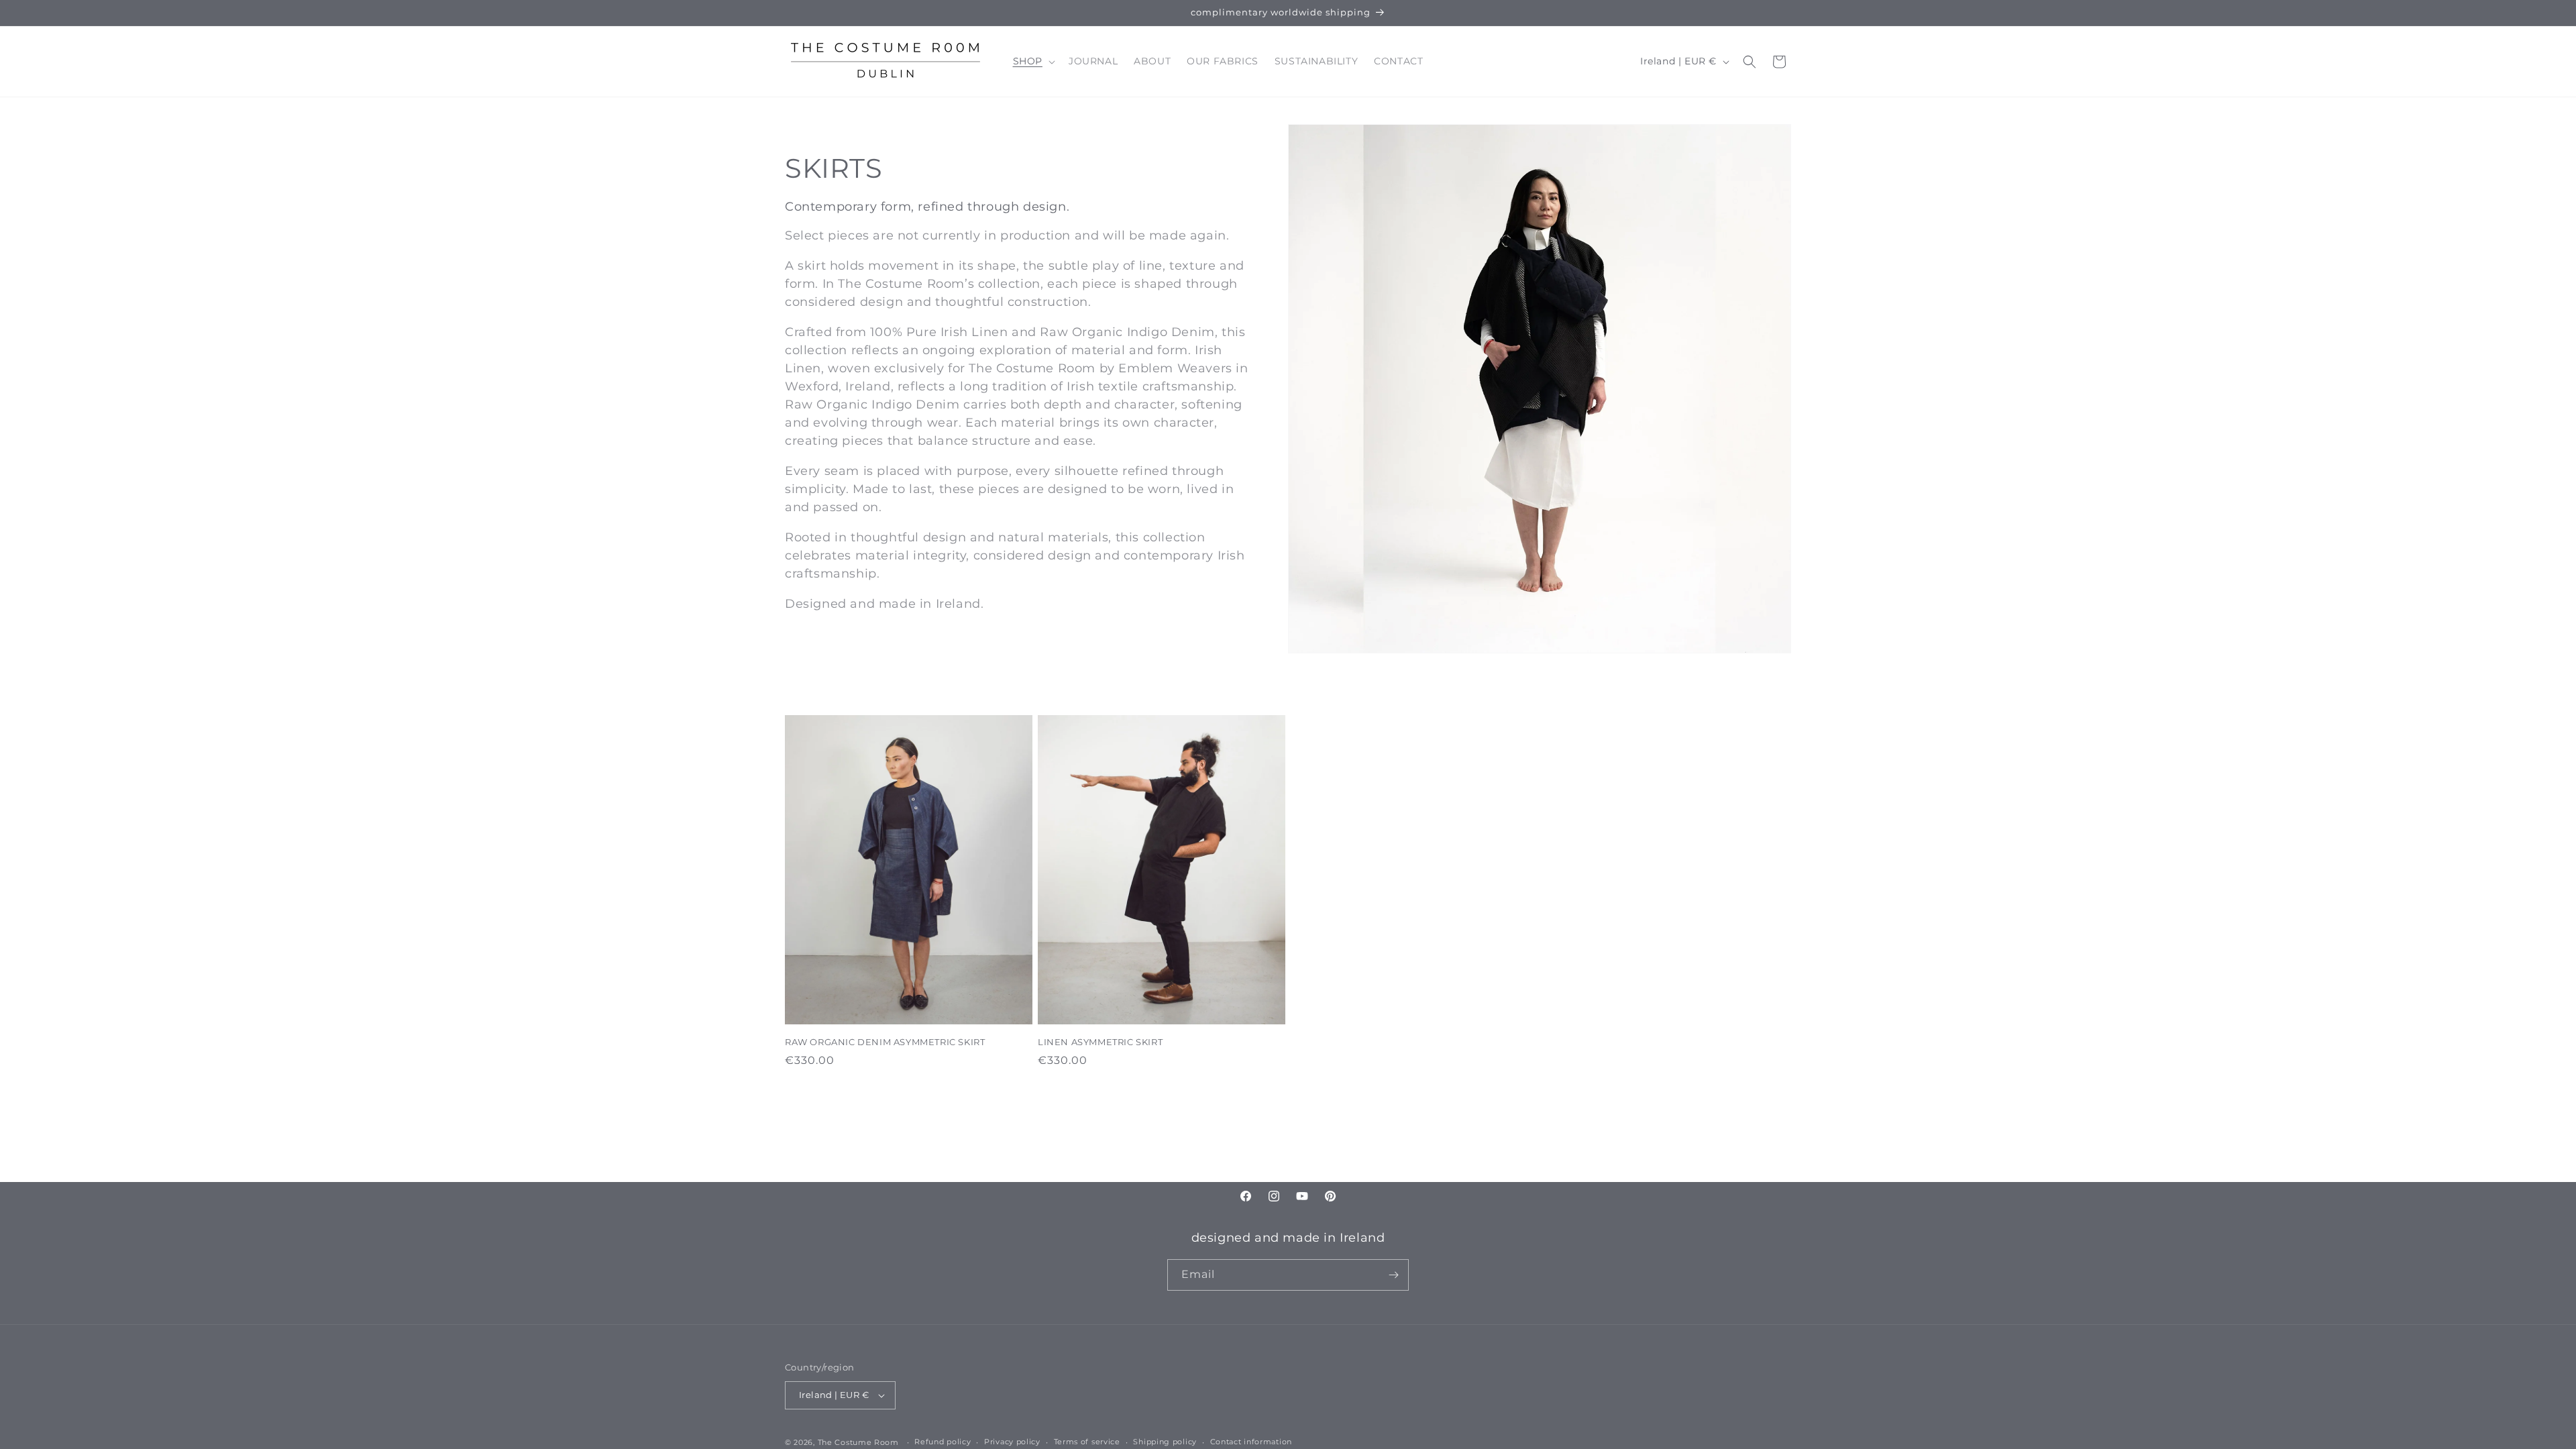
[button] (1033, 61)
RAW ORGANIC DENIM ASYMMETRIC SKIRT (885, 1042)
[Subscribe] (1393, 1275)
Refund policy (943, 1442)
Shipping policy (1165, 1442)
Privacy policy (1012, 1442)
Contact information (1251, 1442)
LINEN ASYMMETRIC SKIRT (1100, 1042)
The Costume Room (858, 1442)
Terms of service (1087, 1442)
